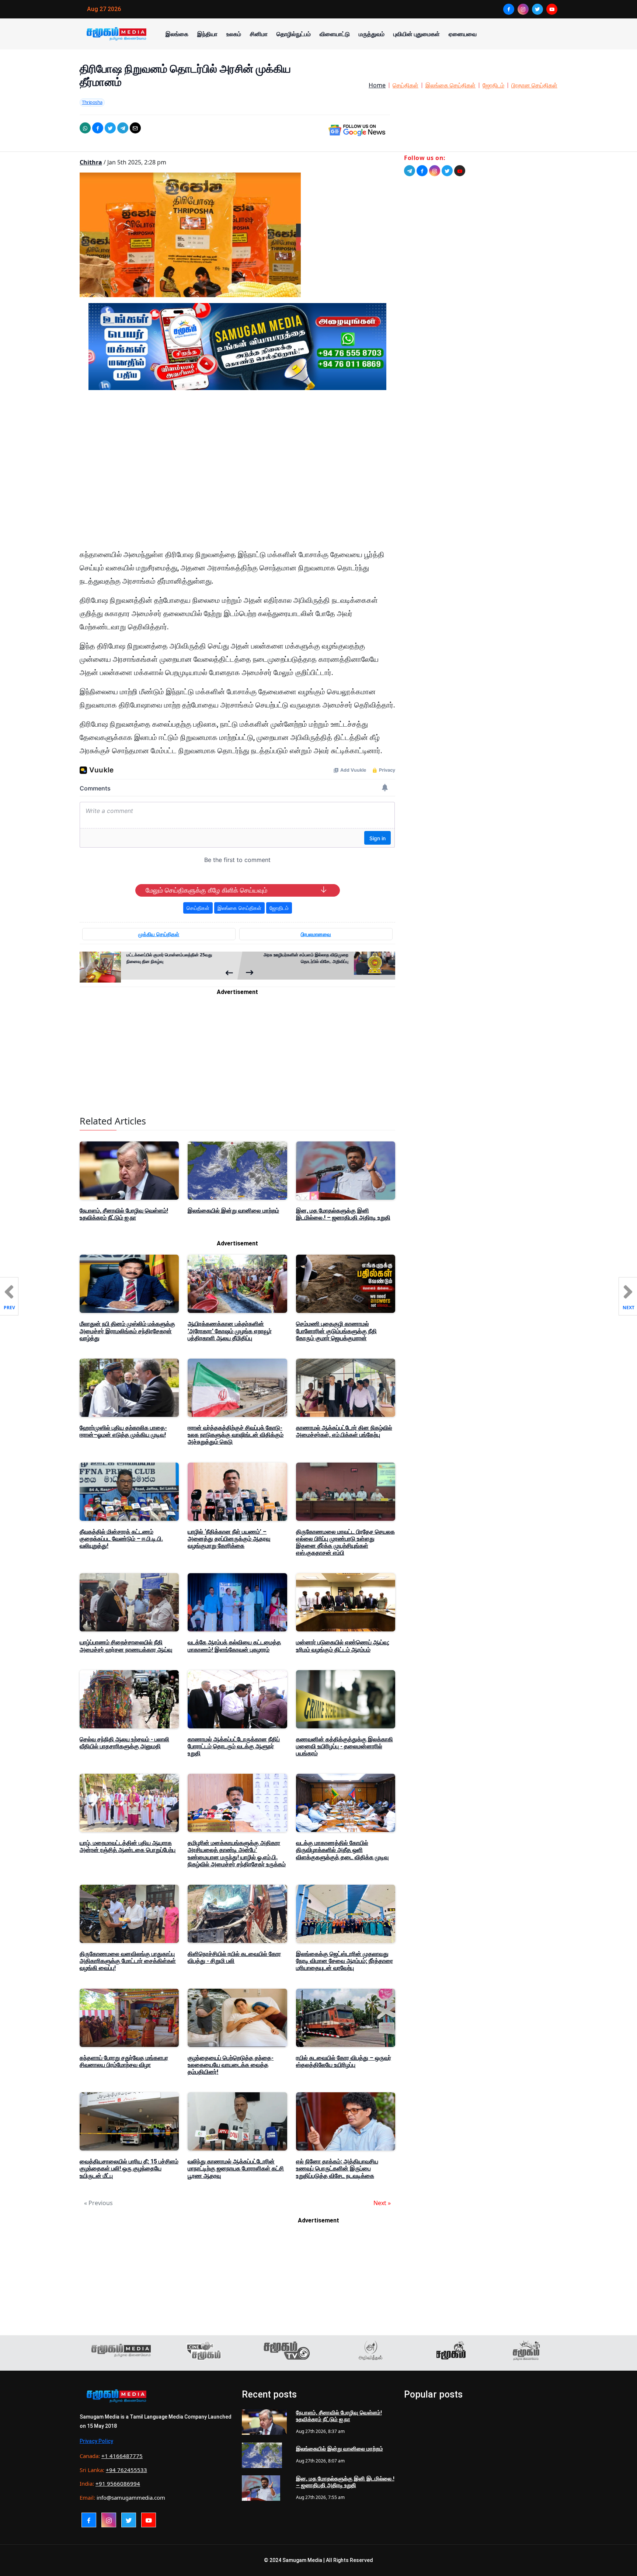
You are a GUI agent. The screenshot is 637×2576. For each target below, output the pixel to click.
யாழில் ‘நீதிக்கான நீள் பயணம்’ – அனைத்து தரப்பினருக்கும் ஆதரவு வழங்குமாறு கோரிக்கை (229, 1539)
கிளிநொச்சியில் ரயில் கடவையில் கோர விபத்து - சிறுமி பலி (234, 1957)
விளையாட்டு (335, 34)
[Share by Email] (135, 128)
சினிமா (259, 34)
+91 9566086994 (118, 2483)
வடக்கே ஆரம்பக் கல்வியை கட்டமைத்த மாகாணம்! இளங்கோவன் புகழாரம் (234, 1646)
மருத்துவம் (372, 34)
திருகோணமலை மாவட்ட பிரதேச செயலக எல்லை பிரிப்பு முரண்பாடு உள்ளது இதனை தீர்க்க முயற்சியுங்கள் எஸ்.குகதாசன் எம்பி (345, 1542)
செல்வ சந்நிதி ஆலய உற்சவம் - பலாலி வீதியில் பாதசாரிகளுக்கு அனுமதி (124, 1743)
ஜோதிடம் (493, 85)
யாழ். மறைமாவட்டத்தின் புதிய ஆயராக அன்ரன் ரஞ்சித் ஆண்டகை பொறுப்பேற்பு (128, 1846)
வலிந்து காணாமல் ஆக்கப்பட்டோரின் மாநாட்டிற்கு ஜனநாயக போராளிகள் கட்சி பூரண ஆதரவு (236, 2168)
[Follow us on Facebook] (422, 171)
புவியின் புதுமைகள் (417, 34)
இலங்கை (177, 34)
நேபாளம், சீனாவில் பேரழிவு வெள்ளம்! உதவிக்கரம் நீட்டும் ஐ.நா (124, 1214)
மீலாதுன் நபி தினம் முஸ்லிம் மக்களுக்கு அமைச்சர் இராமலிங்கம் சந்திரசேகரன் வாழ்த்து (127, 1331)
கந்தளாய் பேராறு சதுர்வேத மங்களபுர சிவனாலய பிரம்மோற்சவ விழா (124, 2061)
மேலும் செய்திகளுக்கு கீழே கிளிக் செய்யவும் (206, 890)
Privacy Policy (96, 2441)
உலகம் (234, 34)
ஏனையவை (463, 34)
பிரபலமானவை (316, 934)
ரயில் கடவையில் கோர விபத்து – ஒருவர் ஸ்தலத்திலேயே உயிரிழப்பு (344, 2061)
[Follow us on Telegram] (410, 171)
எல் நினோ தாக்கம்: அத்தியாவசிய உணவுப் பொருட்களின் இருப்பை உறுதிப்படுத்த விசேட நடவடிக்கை (337, 2168)
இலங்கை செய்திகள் (450, 85)
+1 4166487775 (122, 2456)
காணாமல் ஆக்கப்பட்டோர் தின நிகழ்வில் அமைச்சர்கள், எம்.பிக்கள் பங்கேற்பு (344, 1431)
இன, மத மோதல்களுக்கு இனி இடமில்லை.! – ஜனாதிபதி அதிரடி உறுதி (343, 1214)
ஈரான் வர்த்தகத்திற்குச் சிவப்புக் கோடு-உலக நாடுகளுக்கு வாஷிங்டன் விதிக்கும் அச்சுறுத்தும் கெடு (236, 1435)
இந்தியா (207, 34)
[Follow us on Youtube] (460, 171)
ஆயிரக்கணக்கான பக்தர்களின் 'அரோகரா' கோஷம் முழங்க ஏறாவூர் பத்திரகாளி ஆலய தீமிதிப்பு (230, 1331)
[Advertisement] (237, 466)
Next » (382, 2203)
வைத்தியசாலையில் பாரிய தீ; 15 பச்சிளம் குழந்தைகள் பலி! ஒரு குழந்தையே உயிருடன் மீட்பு (129, 2168)
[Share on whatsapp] (85, 128)
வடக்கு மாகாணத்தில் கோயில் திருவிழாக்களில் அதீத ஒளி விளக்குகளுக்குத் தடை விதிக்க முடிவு (342, 1850)
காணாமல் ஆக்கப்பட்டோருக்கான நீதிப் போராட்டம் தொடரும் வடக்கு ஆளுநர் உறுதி (234, 1746)
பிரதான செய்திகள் (534, 85)
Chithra (91, 162)
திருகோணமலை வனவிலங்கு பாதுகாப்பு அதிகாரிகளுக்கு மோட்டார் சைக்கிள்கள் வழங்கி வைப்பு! (128, 1961)
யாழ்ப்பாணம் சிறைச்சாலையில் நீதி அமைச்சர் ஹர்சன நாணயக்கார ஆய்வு (126, 1646)
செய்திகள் (405, 85)
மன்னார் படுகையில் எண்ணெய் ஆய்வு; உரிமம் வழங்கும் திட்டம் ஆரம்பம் (343, 1646)
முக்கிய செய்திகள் (159, 934)
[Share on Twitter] (110, 128)
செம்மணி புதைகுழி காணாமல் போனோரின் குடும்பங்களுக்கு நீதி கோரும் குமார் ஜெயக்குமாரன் (336, 1331)
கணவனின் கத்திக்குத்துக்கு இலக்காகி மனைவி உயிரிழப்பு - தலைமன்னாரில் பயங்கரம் (344, 1746)
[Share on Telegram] (123, 128)
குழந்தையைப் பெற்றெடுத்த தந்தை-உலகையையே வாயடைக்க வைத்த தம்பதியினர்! (231, 2065)
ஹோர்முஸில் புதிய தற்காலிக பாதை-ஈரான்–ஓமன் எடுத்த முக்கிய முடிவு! (123, 1431)
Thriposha (92, 102)
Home (377, 85)
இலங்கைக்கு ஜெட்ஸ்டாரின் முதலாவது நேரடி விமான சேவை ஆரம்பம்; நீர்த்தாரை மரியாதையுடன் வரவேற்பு (344, 1961)
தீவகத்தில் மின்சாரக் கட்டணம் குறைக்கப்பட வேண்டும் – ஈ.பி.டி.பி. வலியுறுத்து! (121, 1539)
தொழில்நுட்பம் (294, 34)
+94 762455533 (126, 2470)
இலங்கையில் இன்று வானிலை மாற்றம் (233, 1211)
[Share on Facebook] (98, 128)
